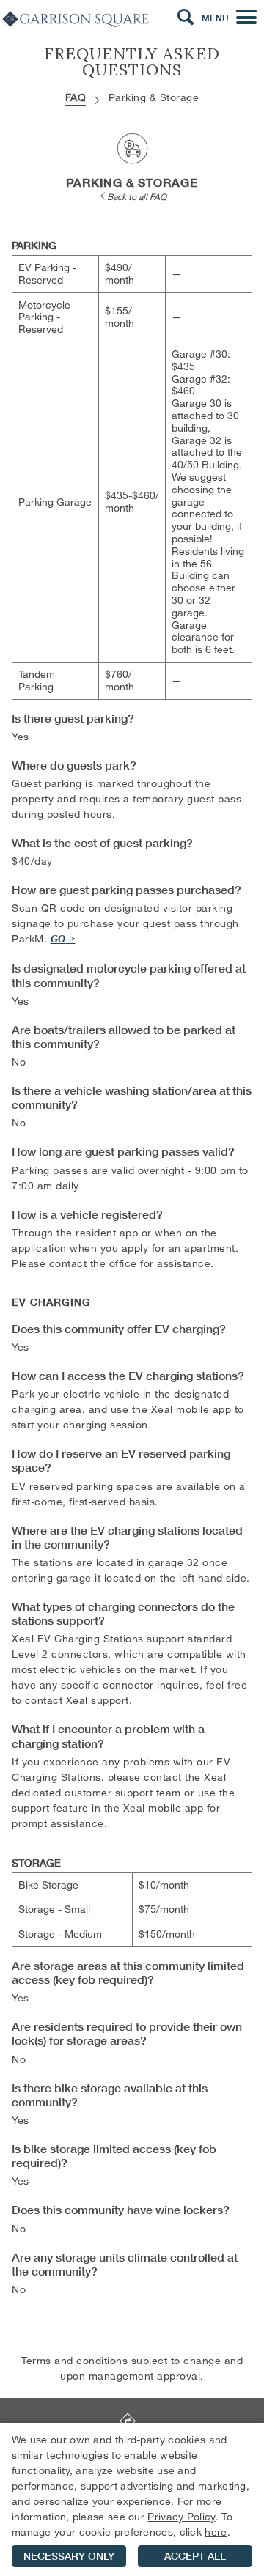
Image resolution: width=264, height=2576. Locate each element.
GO (58, 939)
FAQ (76, 97)
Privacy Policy (181, 2516)
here (216, 2532)
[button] (186, 18)
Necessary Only (69, 2556)
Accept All (195, 2556)
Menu (215, 18)
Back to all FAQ (137, 196)
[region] (132, 2499)
